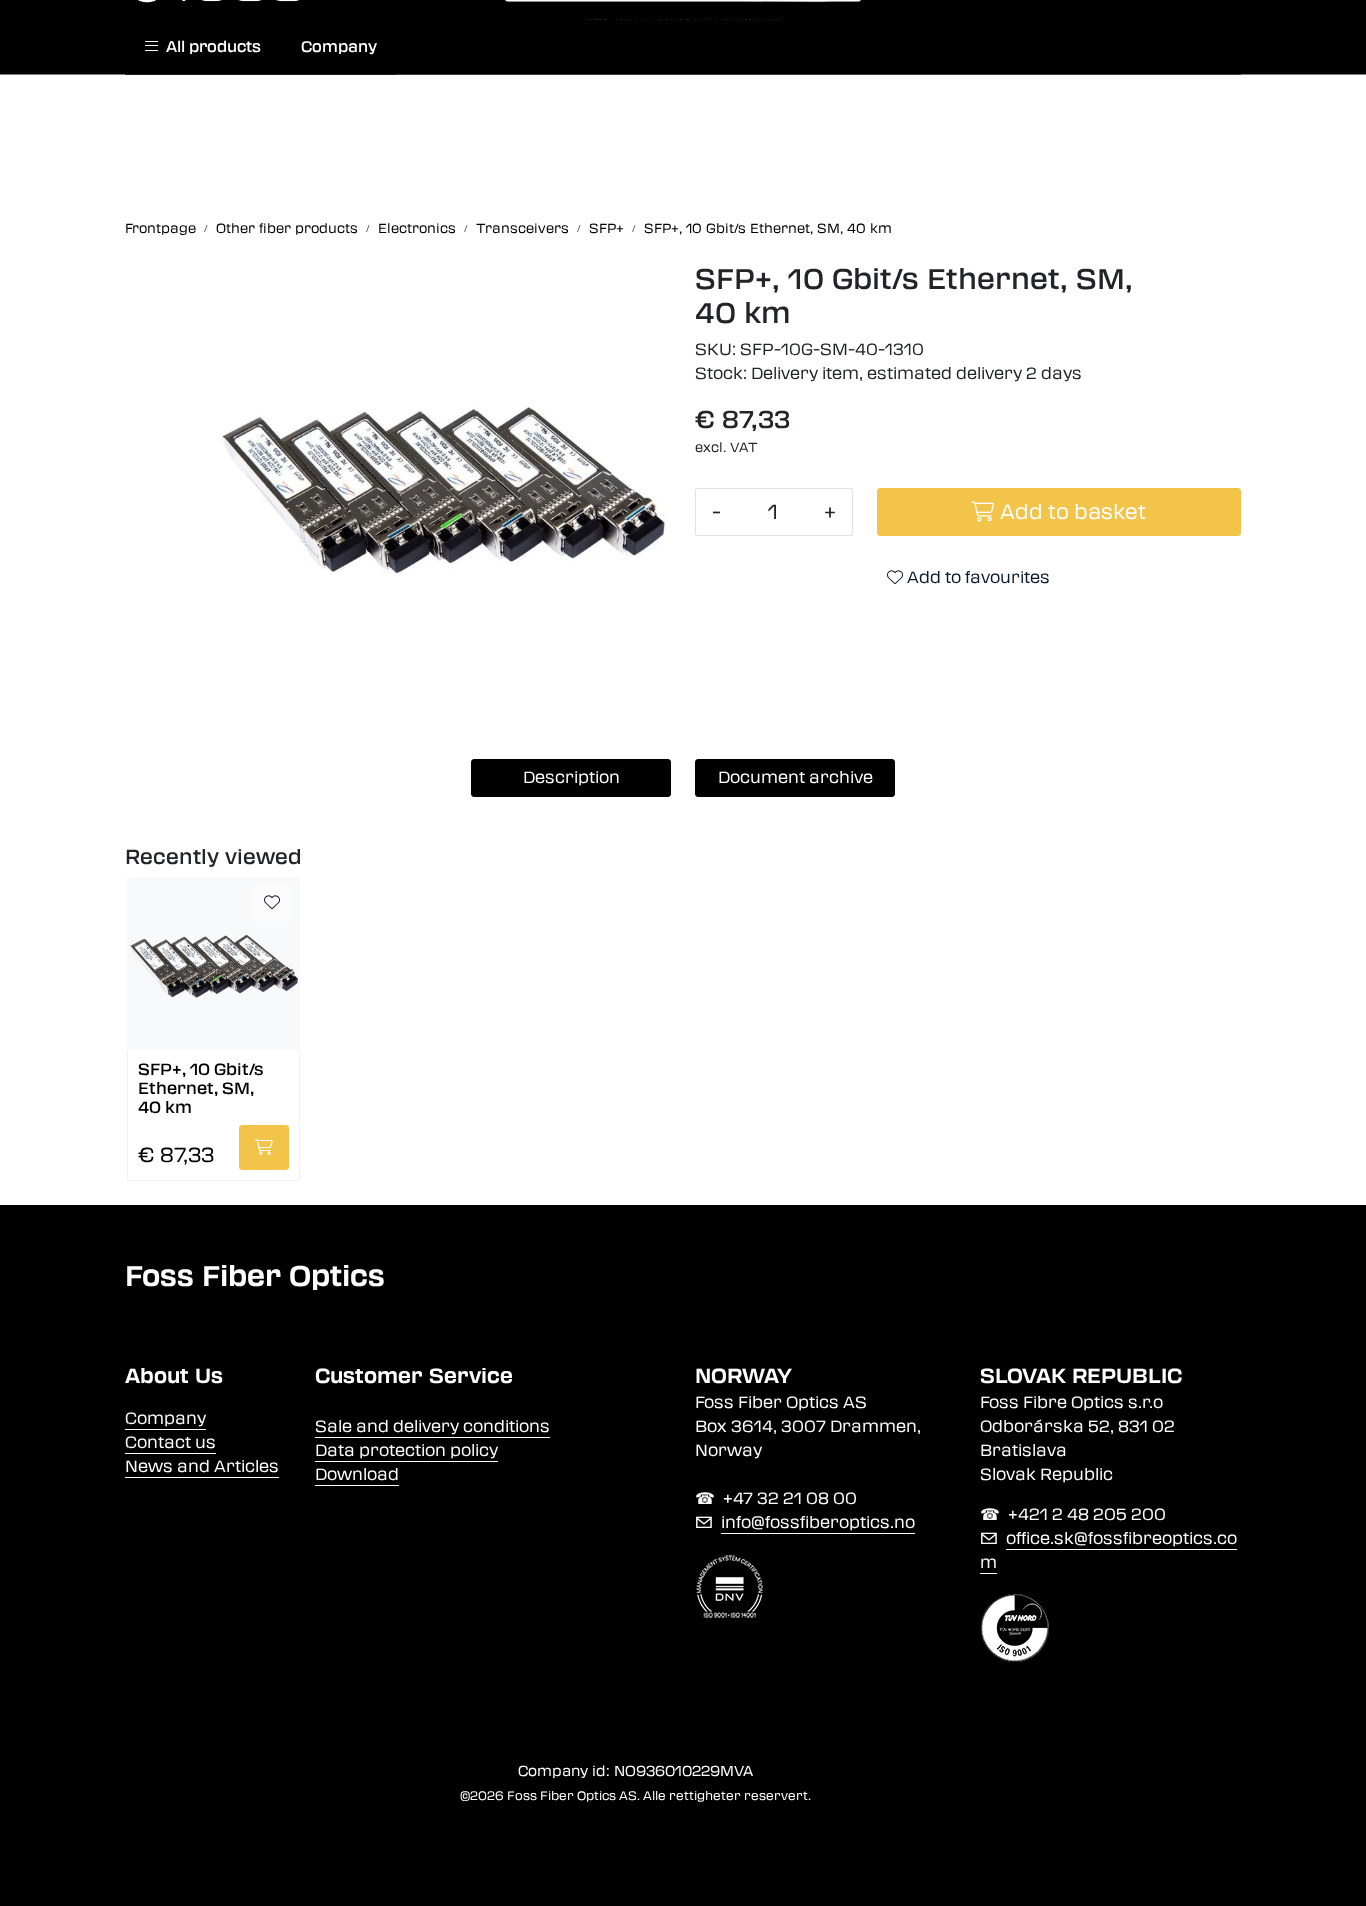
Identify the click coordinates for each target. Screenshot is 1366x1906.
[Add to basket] (264, 1147)
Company (339, 47)
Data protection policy (406, 1450)
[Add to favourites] (272, 903)
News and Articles (202, 1466)
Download (357, 1474)
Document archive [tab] (795, 777)
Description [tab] (571, 777)
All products (209, 47)
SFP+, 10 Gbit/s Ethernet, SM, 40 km (201, 1087)
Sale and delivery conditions (432, 1426)
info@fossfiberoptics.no (818, 1522)
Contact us (170, 1442)
